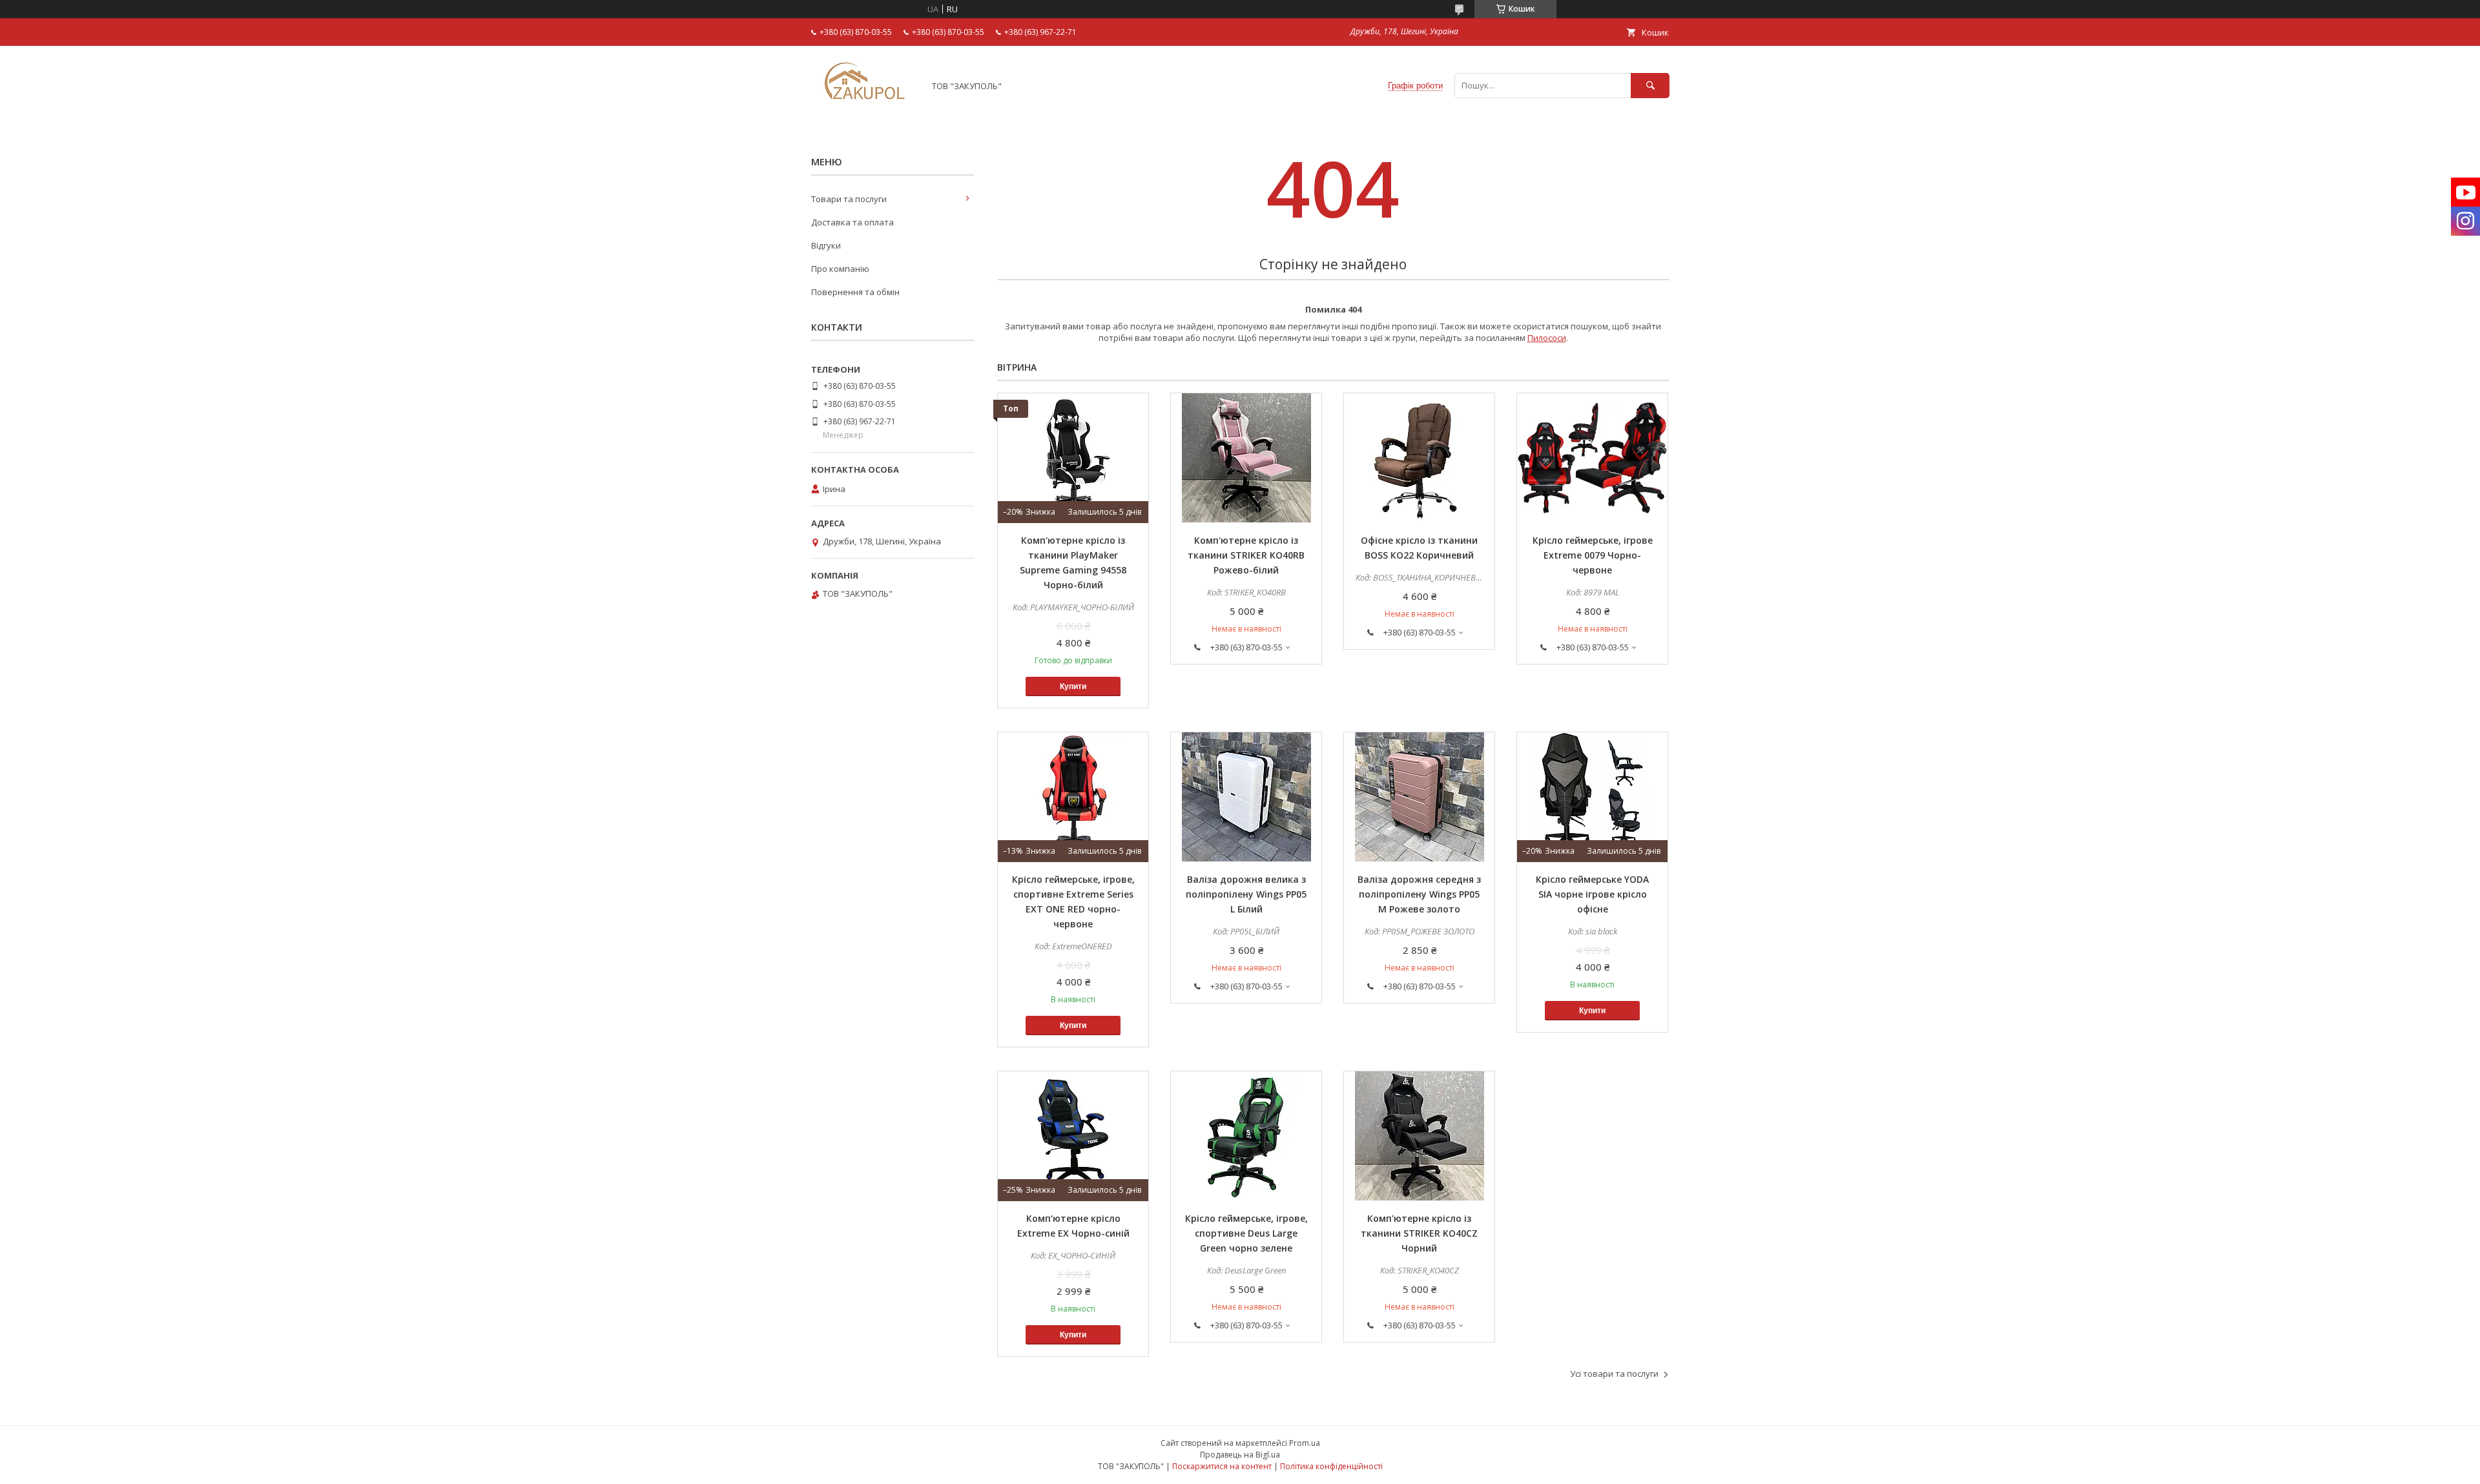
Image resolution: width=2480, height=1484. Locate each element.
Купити (1073, 686)
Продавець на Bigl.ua (1240, 1455)
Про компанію (840, 269)
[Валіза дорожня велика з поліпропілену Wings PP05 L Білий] (1246, 797)
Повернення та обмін (855, 292)
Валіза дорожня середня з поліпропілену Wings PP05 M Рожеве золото (1419, 894)
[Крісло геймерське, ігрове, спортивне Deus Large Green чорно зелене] (1246, 1136)
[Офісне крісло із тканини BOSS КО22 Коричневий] (1419, 458)
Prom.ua (1305, 1443)
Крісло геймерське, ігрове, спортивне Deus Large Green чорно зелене (1246, 1233)
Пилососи (1547, 338)
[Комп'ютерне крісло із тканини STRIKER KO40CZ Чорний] (1419, 1136)
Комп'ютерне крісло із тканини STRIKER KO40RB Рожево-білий (1246, 555)
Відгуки (826, 245)
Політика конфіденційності (1331, 1466)
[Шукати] (1650, 86)
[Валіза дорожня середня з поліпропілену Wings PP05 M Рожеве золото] (1419, 797)
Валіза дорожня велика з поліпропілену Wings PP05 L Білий (1246, 894)
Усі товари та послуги (1614, 1374)
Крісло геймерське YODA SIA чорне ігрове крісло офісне (1592, 894)
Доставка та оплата (852, 222)
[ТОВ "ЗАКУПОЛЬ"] (864, 109)
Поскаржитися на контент (1222, 1466)
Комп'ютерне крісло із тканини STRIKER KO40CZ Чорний (1419, 1233)
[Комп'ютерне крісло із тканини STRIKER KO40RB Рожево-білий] (1246, 458)
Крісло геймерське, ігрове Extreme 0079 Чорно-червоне (1593, 555)
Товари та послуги (849, 199)
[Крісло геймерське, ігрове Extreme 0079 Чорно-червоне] (1592, 458)
